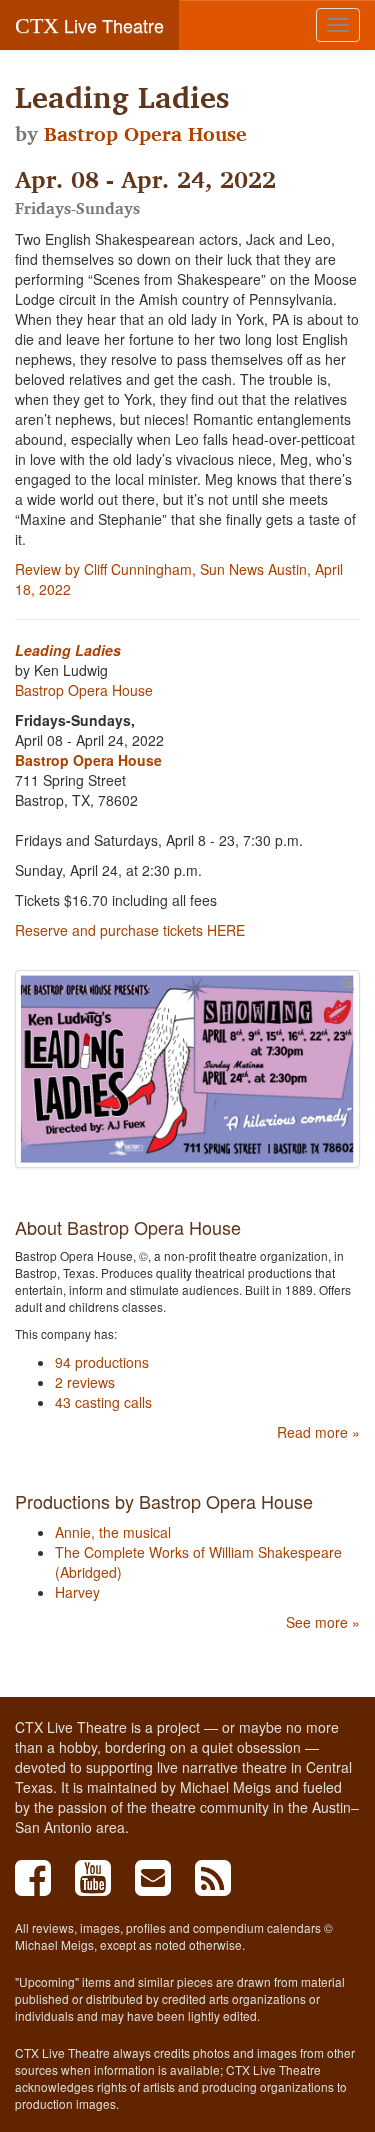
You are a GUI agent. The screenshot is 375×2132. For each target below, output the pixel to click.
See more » (323, 1622)
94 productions (102, 1362)
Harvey (77, 1592)
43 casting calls (103, 1402)
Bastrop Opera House (145, 134)
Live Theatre (89, 25)
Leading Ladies (68, 650)
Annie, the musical (113, 1532)
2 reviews (85, 1382)
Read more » (318, 1432)
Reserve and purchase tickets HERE (130, 930)
